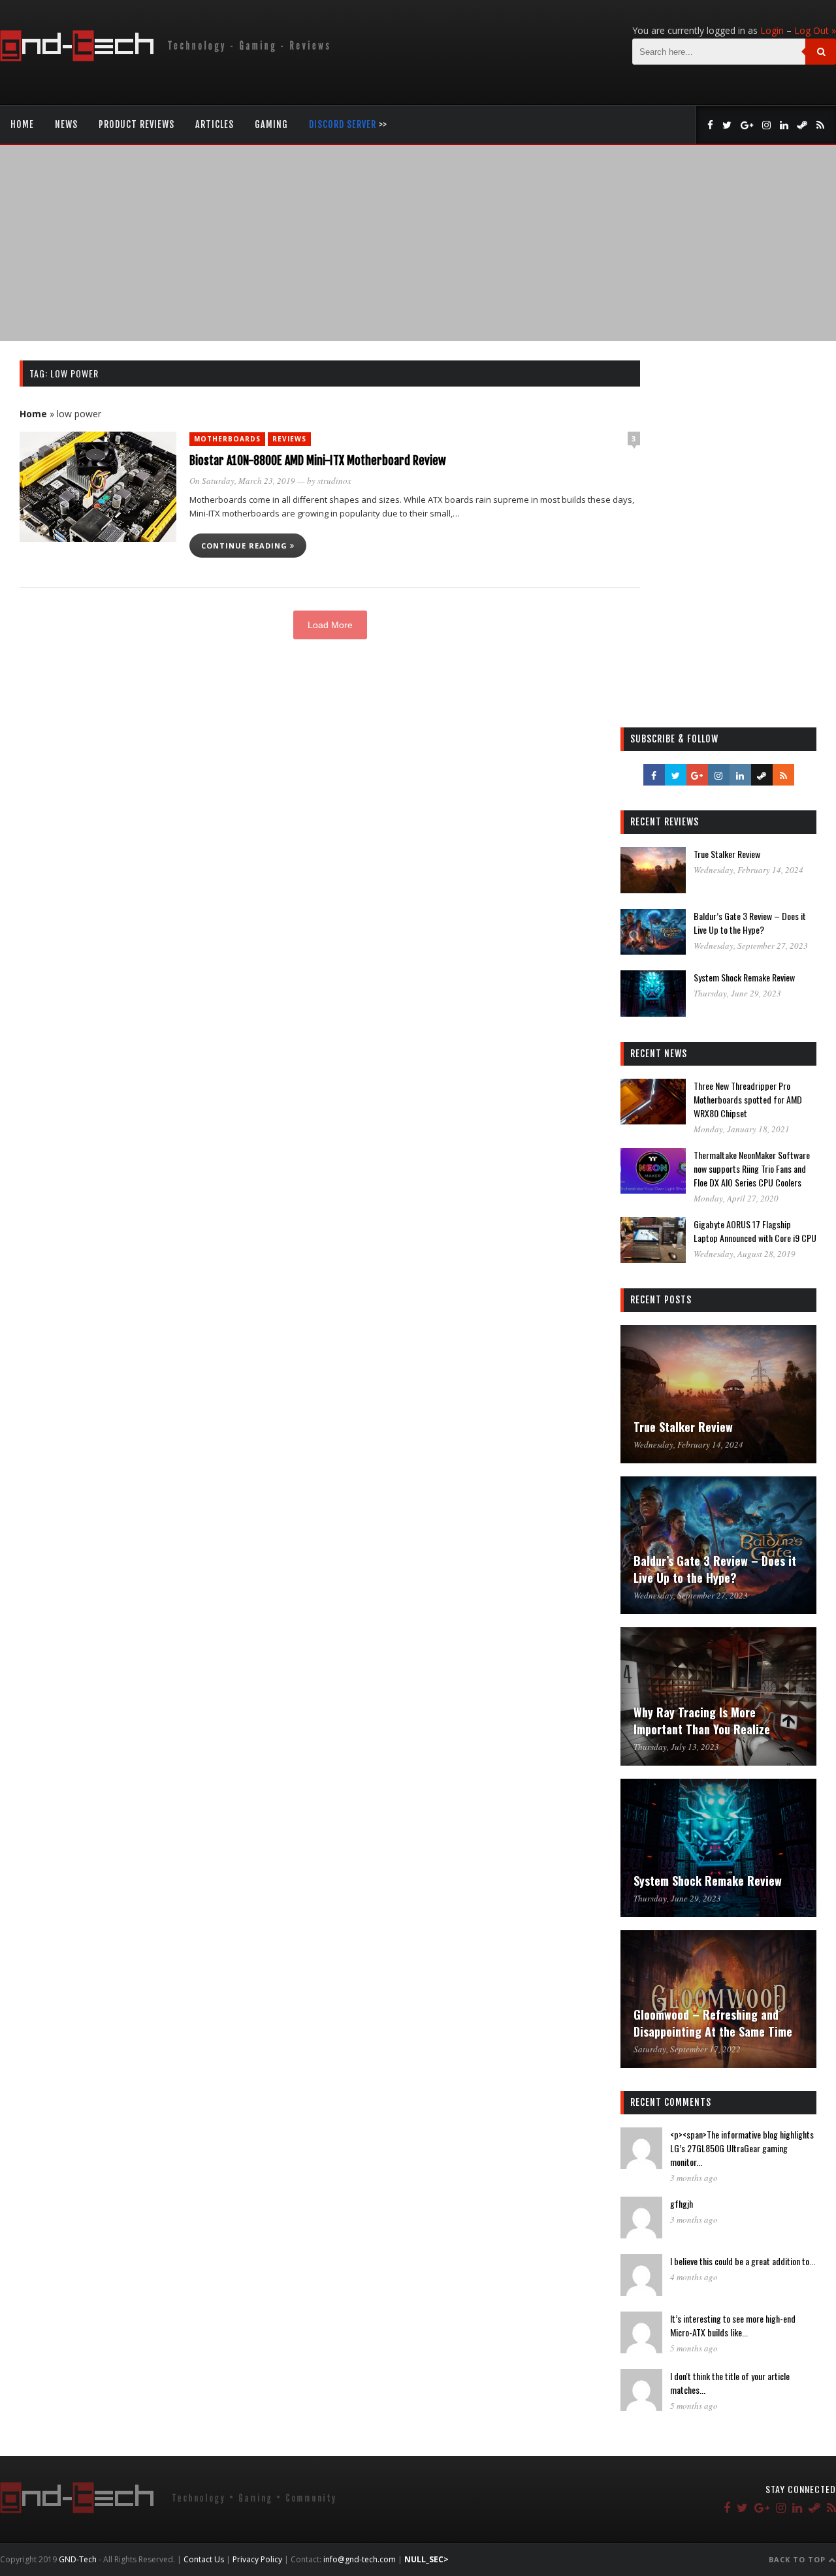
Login (772, 30)
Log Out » (815, 30)
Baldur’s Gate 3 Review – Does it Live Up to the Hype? (750, 923)
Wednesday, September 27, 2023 (751, 946)
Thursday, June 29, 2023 (737, 993)
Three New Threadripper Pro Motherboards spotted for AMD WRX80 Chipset (748, 1099)
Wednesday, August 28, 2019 (745, 1254)
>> (348, 124)
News (66, 124)
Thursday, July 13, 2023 (676, 1747)
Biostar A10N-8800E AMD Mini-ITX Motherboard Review (318, 460)
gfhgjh (682, 2203)
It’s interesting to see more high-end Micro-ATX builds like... (733, 2325)
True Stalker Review (727, 854)
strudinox (334, 481)
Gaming (271, 124)
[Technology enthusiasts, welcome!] (168, 58)
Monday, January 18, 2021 (742, 1129)
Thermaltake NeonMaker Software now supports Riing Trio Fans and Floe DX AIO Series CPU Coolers (752, 1169)
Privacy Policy (257, 2559)
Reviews (289, 439)
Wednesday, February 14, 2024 (748, 870)
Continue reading (246, 546)
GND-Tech (78, 2559)
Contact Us (204, 2559)
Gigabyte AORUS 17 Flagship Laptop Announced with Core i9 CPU (755, 1231)
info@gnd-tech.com (360, 2559)
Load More (330, 625)
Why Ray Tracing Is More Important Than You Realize (702, 1721)
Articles (215, 124)
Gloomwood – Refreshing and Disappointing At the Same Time (713, 2023)
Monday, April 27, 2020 (736, 1198)
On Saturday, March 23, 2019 (242, 481)
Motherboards (227, 439)
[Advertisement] (418, 243)
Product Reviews (137, 124)
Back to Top (798, 2559)
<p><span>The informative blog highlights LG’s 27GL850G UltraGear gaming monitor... (742, 2148)
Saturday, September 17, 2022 (687, 2049)
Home (22, 124)
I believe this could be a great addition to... (743, 2261)
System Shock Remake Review (744, 977)
